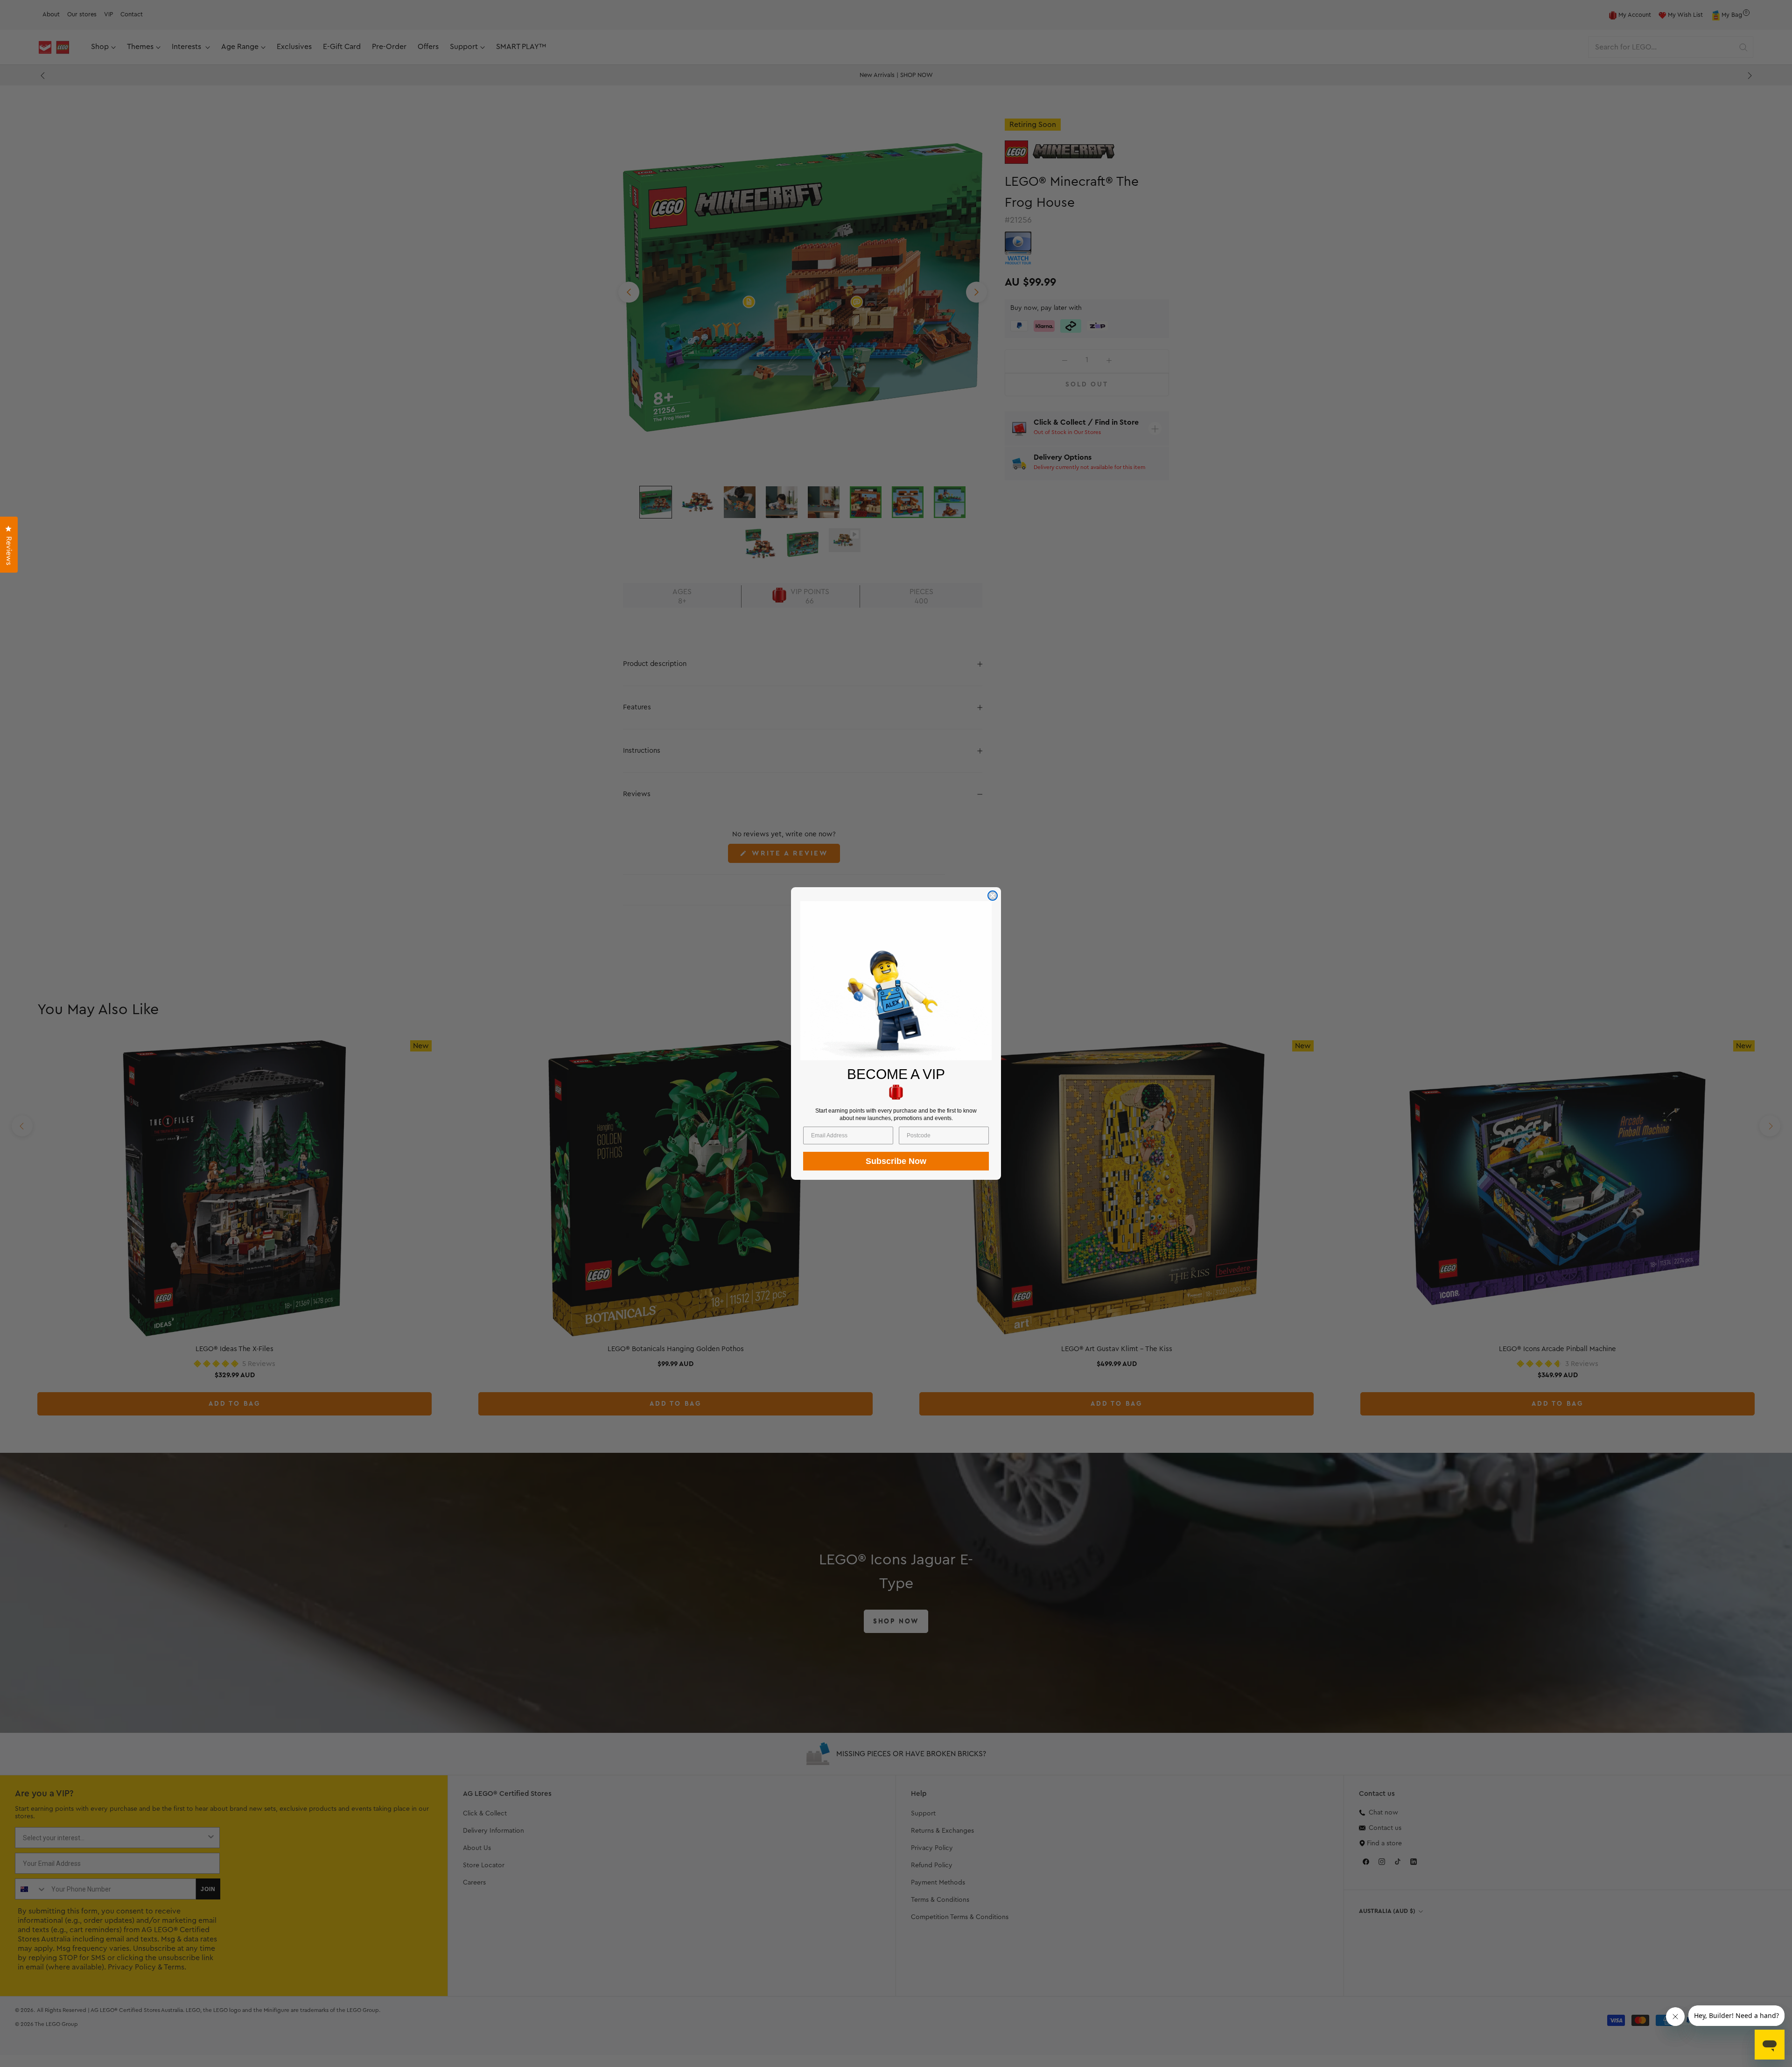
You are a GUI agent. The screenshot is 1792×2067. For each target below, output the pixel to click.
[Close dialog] (993, 896)
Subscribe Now (896, 1161)
